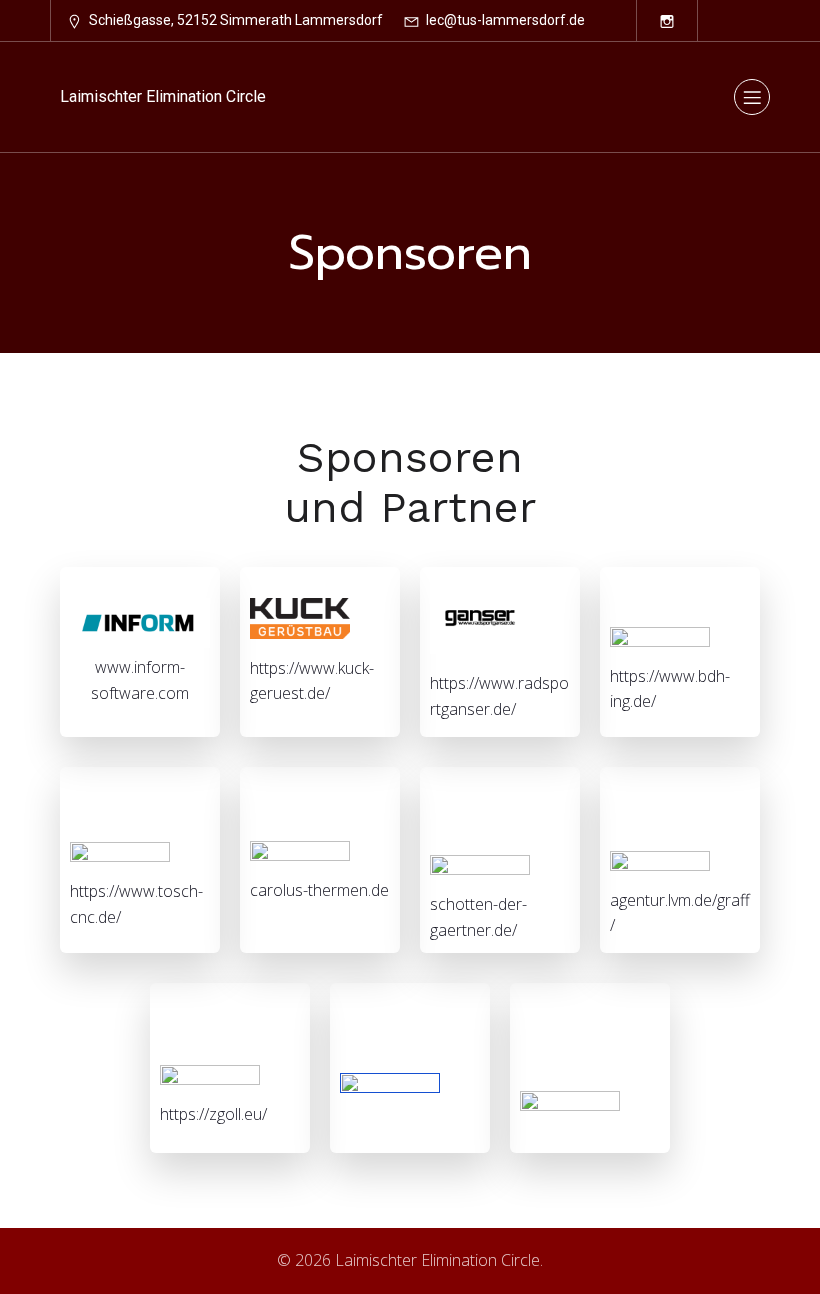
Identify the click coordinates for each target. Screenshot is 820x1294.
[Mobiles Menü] (752, 97)
